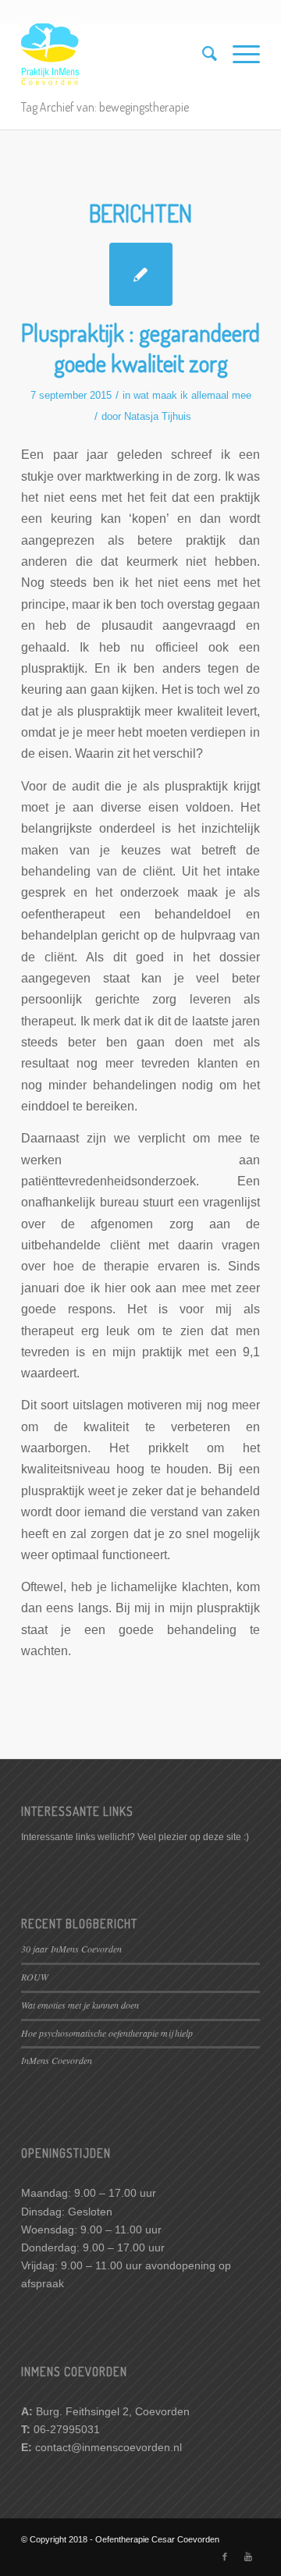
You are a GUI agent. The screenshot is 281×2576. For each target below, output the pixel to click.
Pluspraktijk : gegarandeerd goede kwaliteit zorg (140, 348)
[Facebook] (225, 2556)
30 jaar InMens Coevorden (71, 1949)
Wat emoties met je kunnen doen (80, 2005)
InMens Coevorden (57, 2060)
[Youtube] (248, 2556)
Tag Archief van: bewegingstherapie (105, 107)
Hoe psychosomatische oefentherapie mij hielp (107, 2033)
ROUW (35, 1977)
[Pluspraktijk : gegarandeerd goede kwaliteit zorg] (141, 274)
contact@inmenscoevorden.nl (108, 2447)
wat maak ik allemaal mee (192, 395)
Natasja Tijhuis (158, 416)
